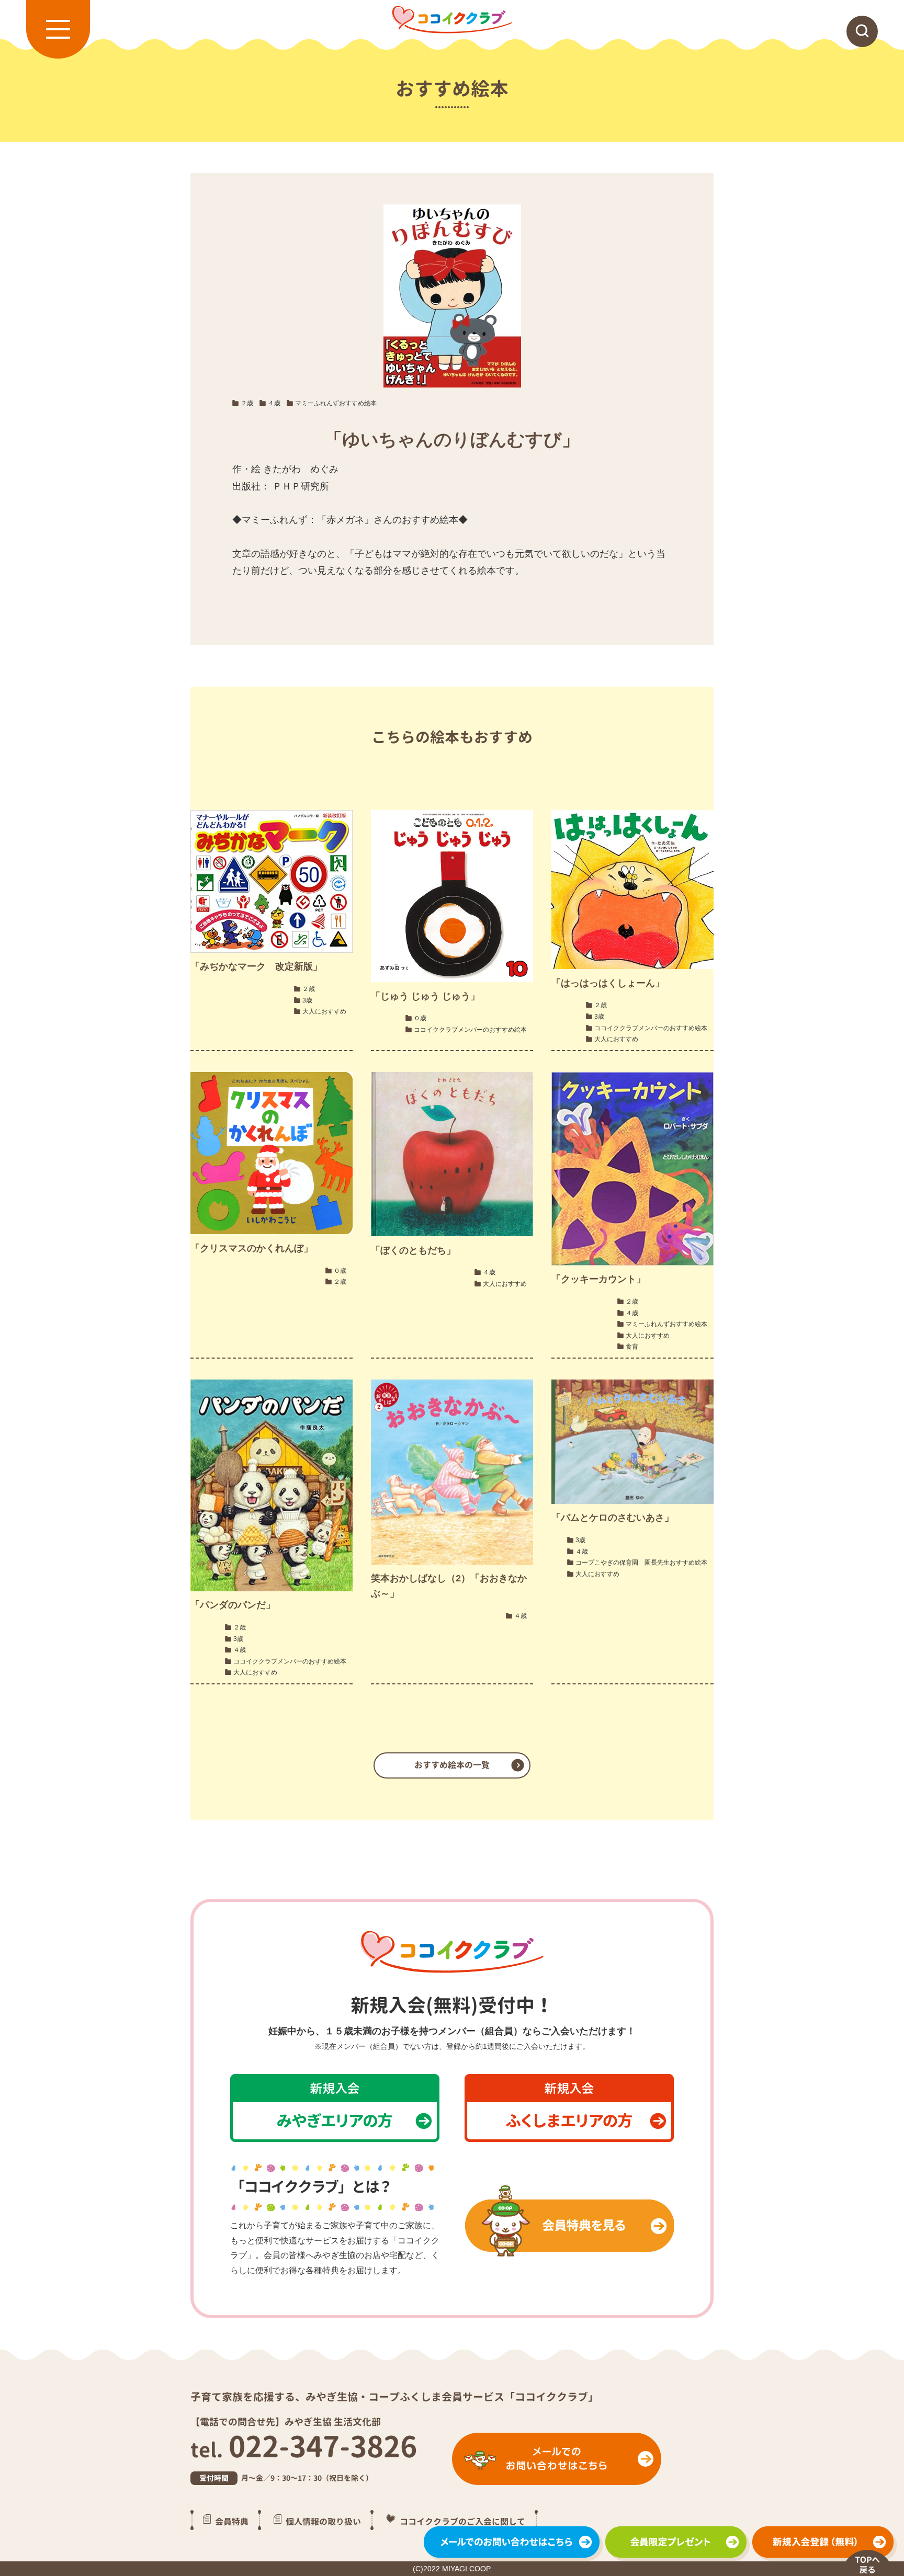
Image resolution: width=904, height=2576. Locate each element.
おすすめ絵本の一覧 (452, 1765)
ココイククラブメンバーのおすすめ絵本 (470, 1030)
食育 (632, 1347)
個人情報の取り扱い (323, 2522)
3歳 (307, 1000)
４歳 (274, 403)
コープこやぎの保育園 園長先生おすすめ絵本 (641, 1563)
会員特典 (232, 2522)
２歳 (247, 403)
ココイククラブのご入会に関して (462, 2522)
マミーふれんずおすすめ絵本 (336, 403)
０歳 (420, 1018)
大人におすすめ (324, 1011)
